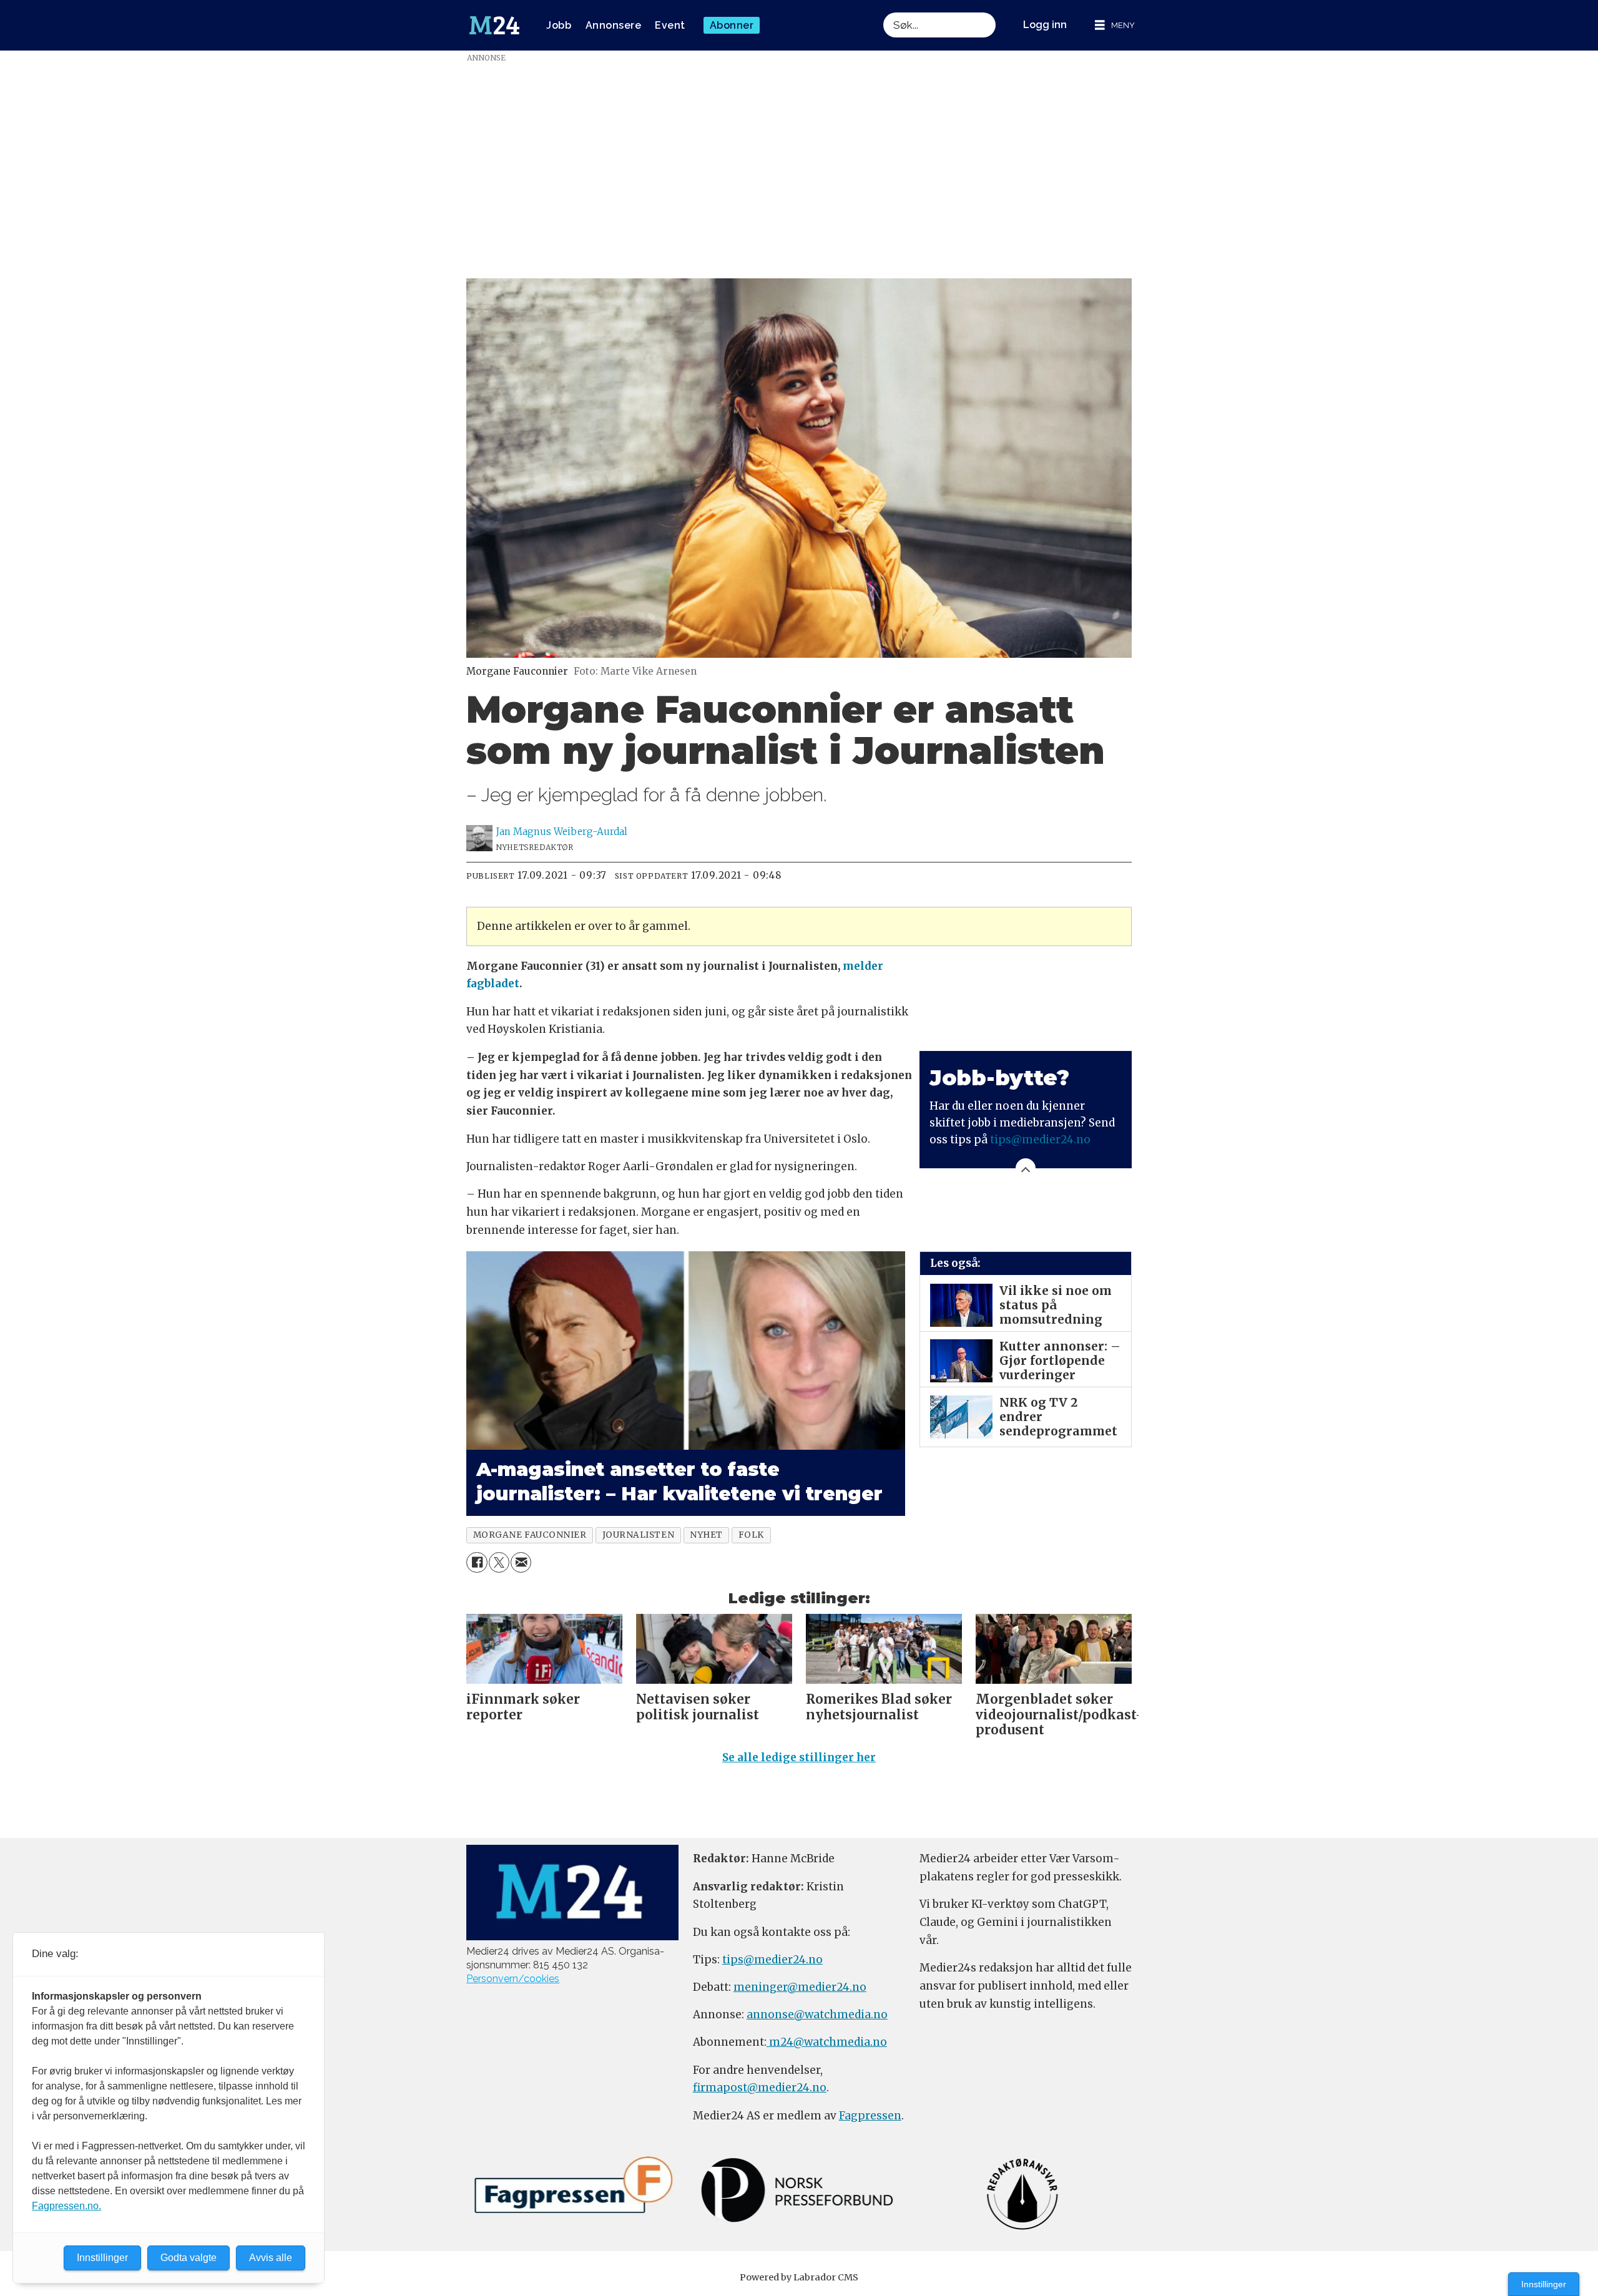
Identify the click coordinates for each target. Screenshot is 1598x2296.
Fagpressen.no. (66, 2206)
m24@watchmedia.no (827, 2042)
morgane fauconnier (530, 1535)
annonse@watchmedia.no (817, 2015)
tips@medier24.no (1040, 1140)
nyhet (706, 1535)
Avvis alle (271, 2258)
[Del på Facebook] (477, 1562)
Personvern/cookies (513, 1979)
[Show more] (1026, 1168)
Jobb (559, 25)
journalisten (639, 1535)
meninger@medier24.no (800, 1987)
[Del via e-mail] (521, 1562)
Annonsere (614, 25)
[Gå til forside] (494, 26)
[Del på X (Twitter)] (499, 1562)
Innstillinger (1544, 2284)
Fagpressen (870, 2116)
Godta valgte (189, 2258)
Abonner (732, 25)
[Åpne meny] (1115, 25)
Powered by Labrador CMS (799, 2277)
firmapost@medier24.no (760, 2088)
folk (751, 1535)
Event (670, 25)
